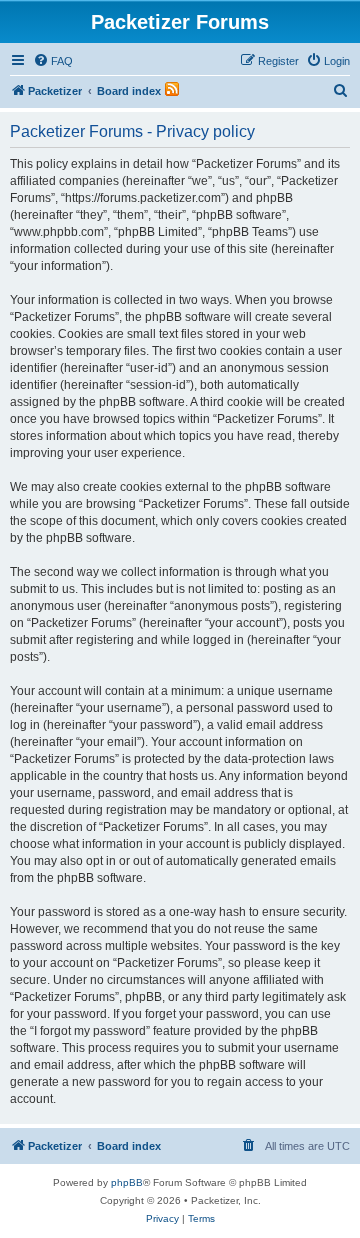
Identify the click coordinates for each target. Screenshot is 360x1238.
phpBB (127, 1182)
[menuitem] (53, 61)
